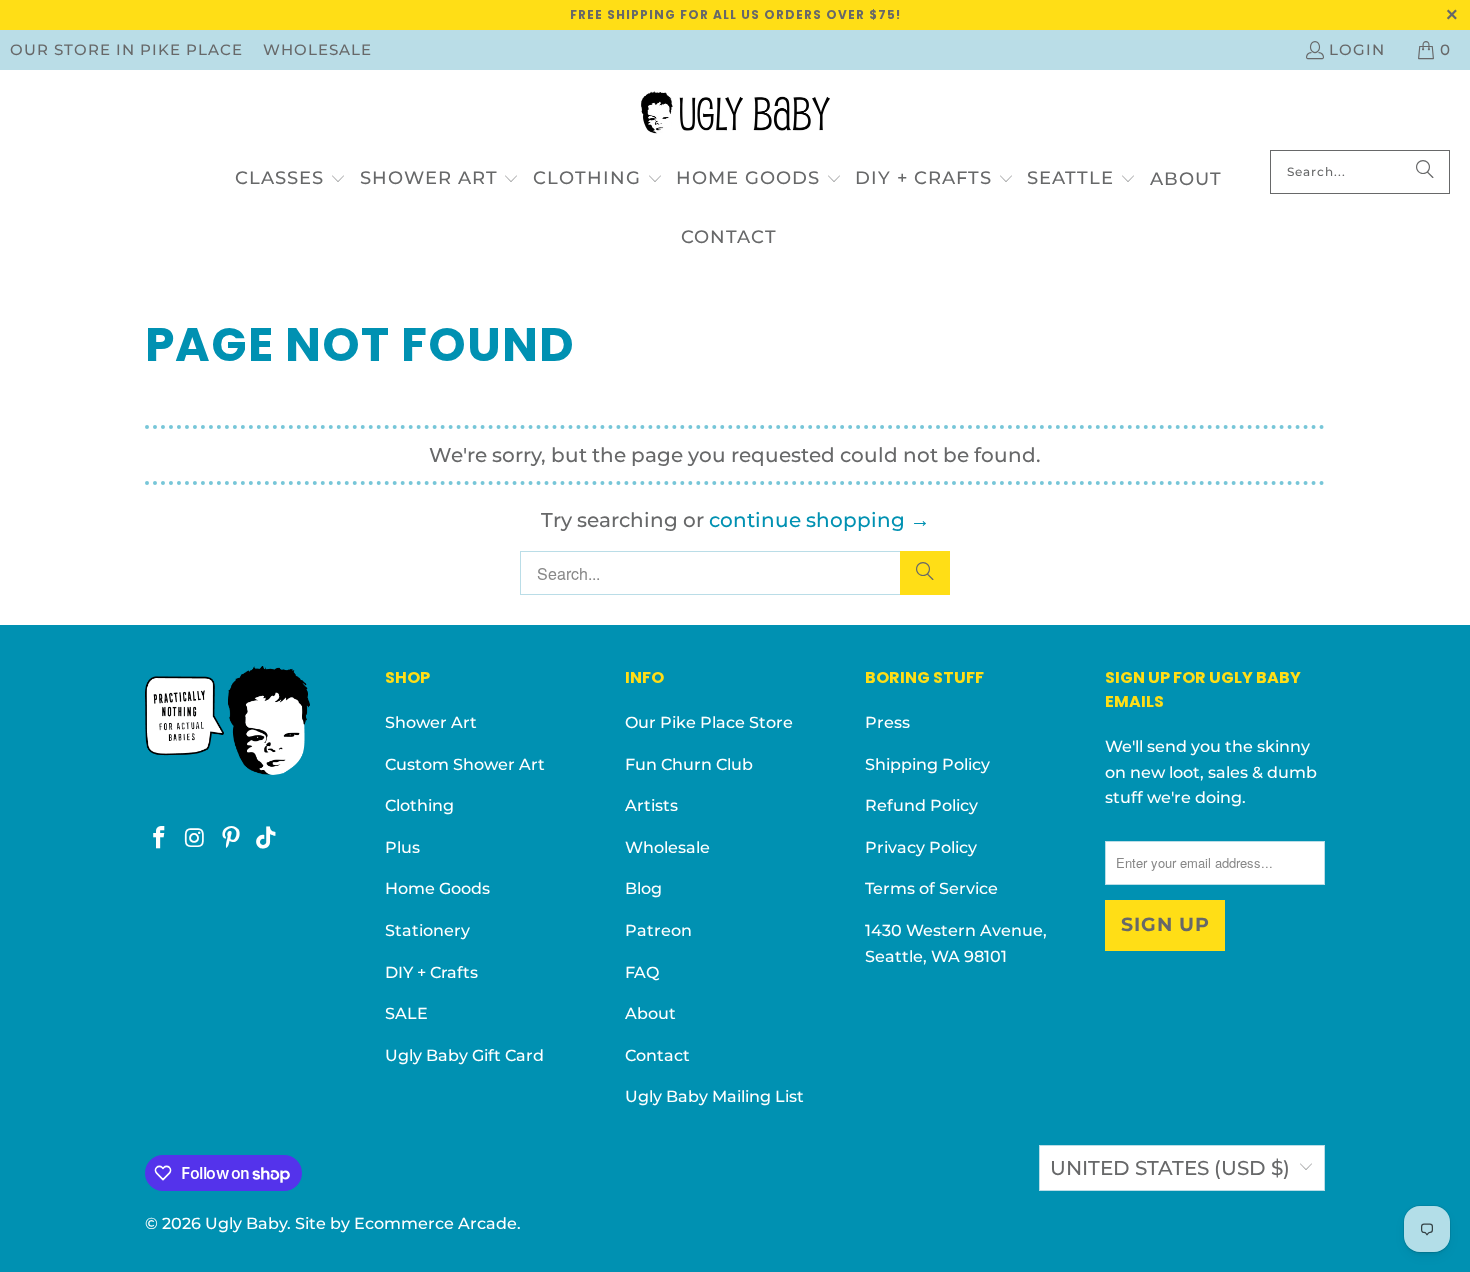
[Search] (1425, 172)
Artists (651, 805)
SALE (406, 1013)
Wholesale (317, 49)
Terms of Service (931, 888)
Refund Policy (921, 805)
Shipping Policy (927, 764)
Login (1357, 49)
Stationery (427, 930)
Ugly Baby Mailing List (714, 1096)
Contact (657, 1055)
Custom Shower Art (465, 764)
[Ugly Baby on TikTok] (267, 839)
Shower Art (431, 722)
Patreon (658, 930)
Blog (643, 888)
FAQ (642, 972)
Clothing (419, 805)
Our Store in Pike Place (126, 49)
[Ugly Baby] (735, 115)
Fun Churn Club (689, 764)
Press (887, 722)
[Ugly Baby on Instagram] (196, 839)
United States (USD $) (1170, 1168)
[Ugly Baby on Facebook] (160, 839)
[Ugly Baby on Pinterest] (231, 839)
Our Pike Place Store (709, 722)
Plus (402, 847)
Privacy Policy (921, 847)
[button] (290, 179)
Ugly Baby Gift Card (464, 1055)
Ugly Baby (246, 1223)
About (650, 1013)
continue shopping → (819, 520)
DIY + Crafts (431, 972)
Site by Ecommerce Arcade (406, 1223)
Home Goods (437, 888)
